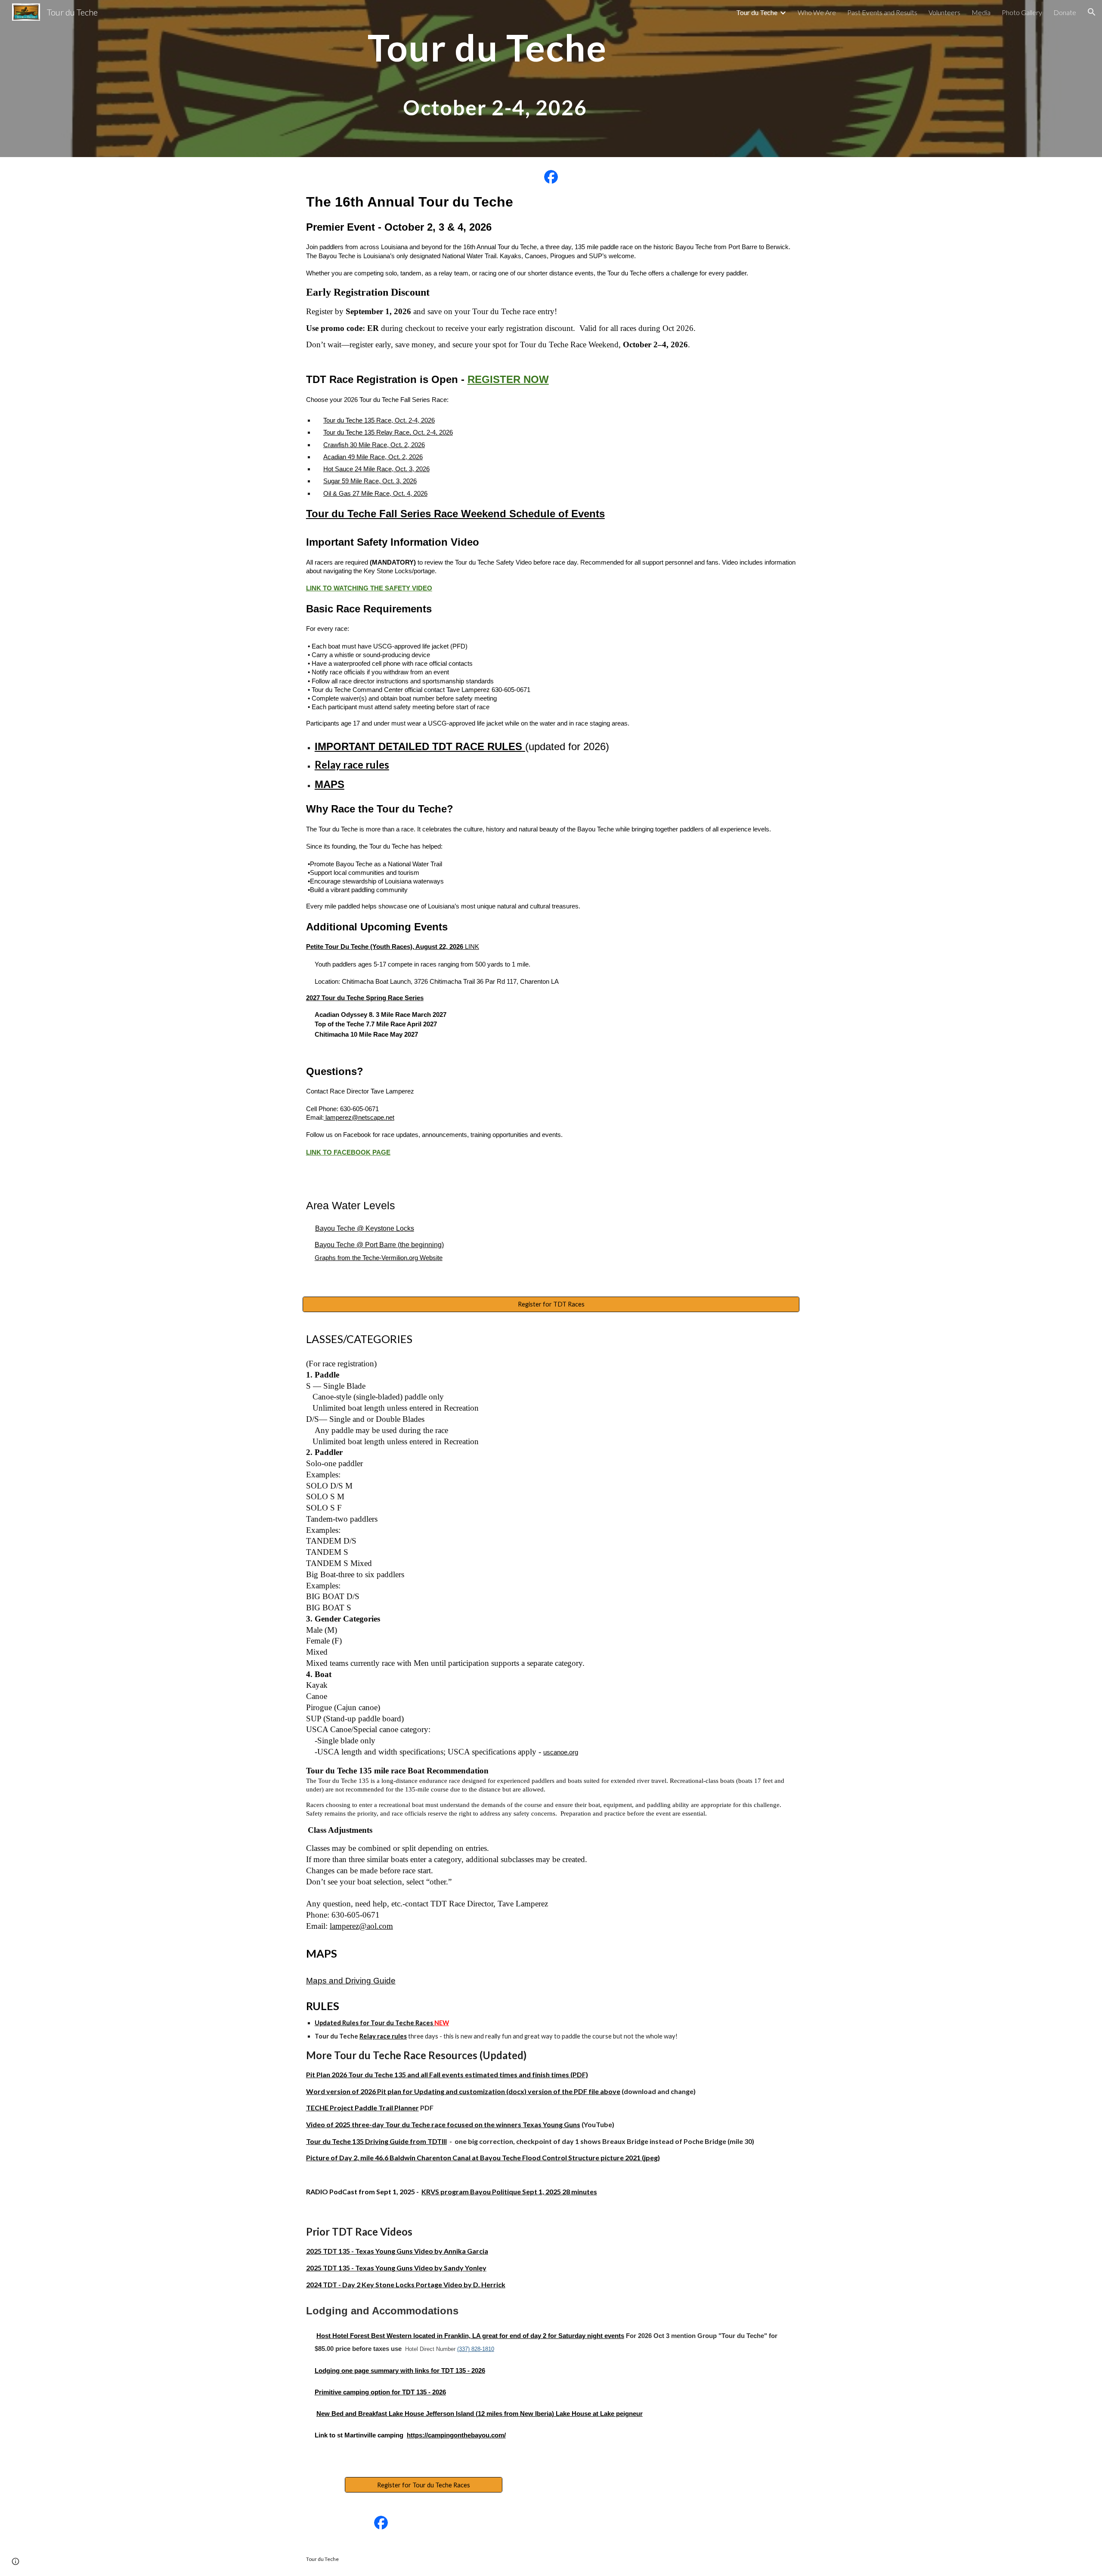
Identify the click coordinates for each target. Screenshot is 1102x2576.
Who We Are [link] (817, 12)
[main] (487, 79)
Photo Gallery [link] (1022, 12)
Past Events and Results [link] (882, 12)
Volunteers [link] (944, 12)
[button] (1092, 12)
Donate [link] (1065, 12)
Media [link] (981, 12)
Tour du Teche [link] (757, 12)
